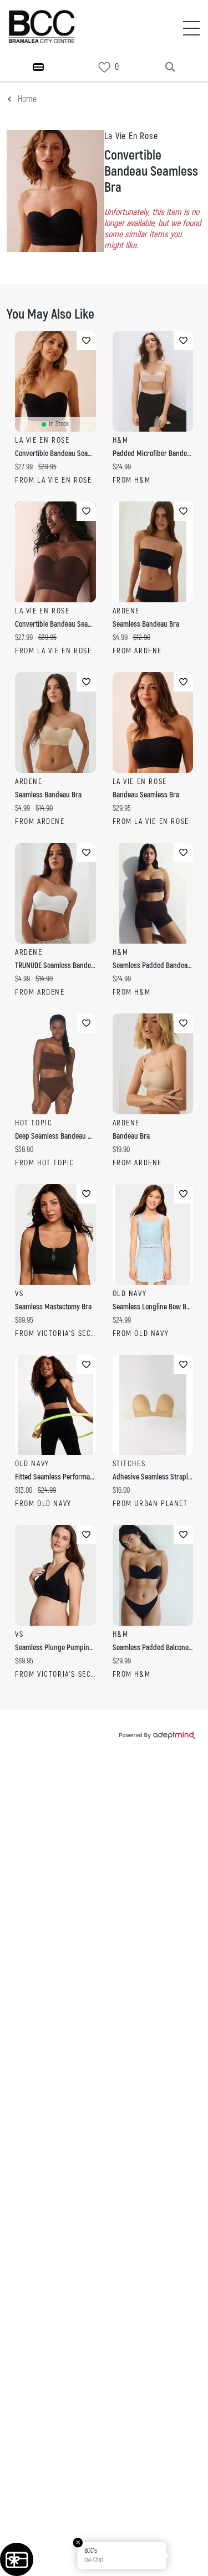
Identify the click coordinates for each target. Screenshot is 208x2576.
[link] (104, 67)
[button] (187, 2555)
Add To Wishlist (86, 340)
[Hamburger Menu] (38, 67)
